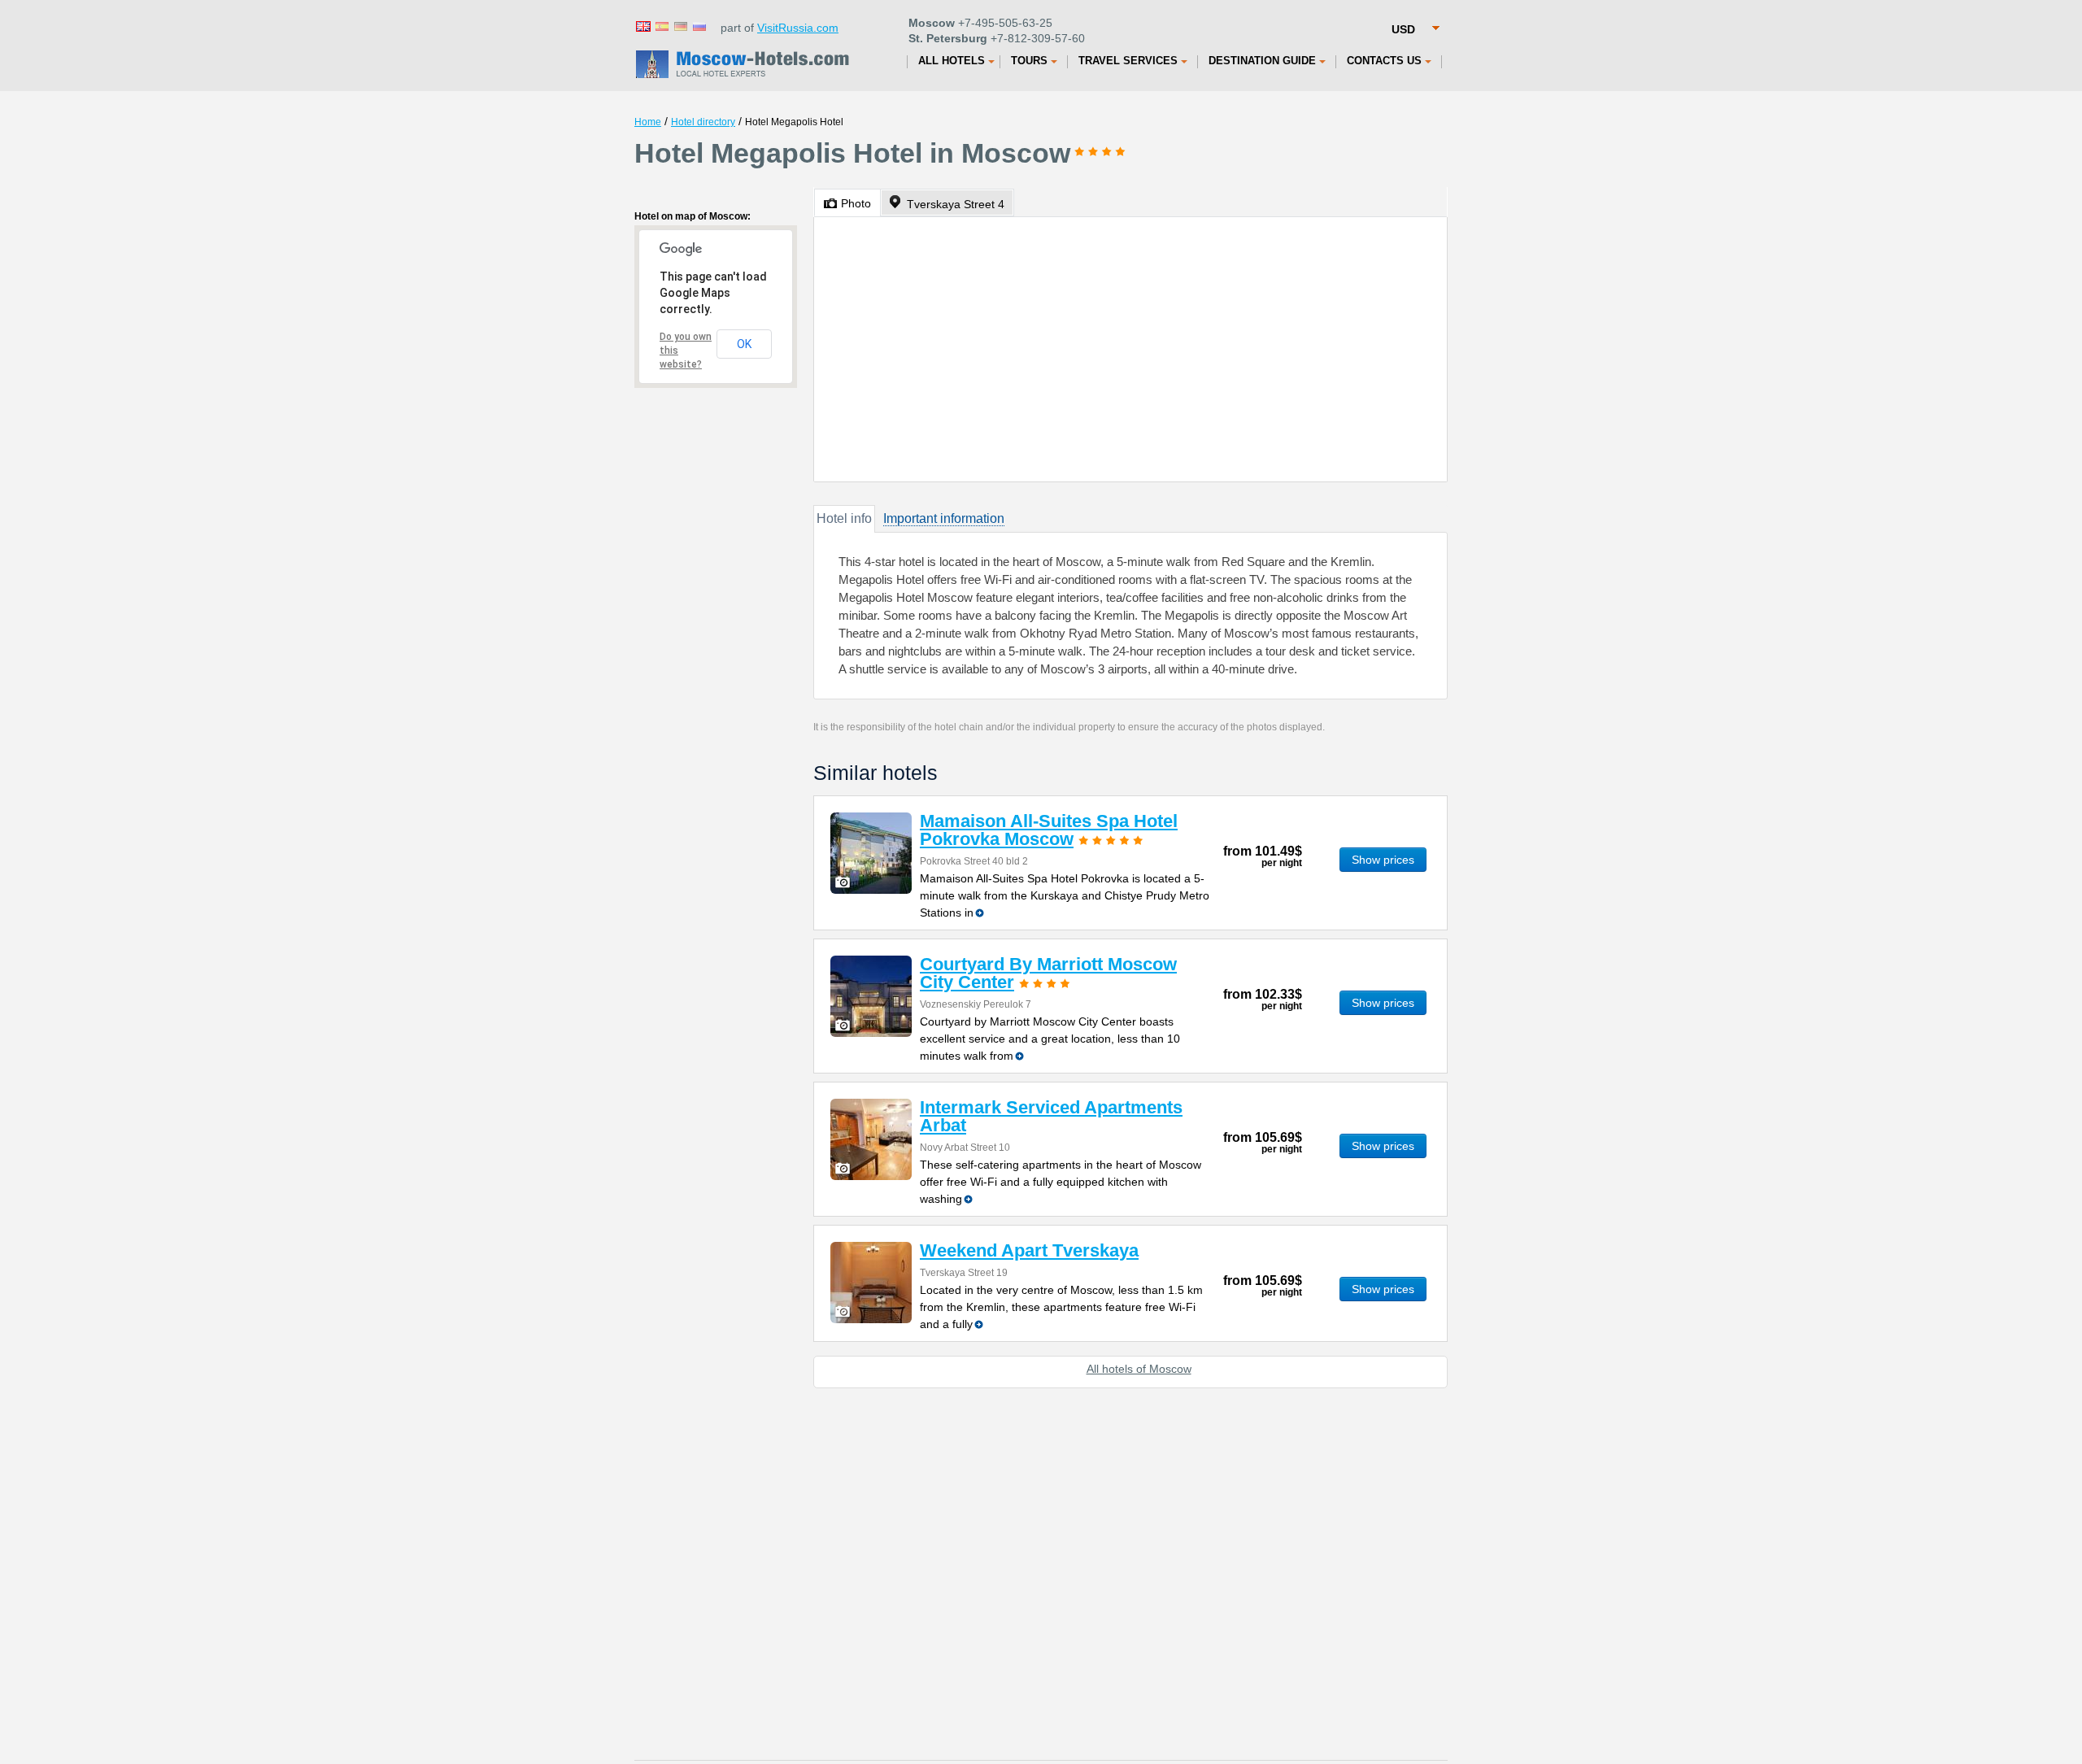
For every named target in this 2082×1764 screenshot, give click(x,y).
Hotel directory (703, 122)
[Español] (661, 26)
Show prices (1383, 860)
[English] (642, 26)
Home (648, 122)
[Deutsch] (680, 26)
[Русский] (699, 26)
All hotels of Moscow (1139, 1369)
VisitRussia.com (798, 28)
